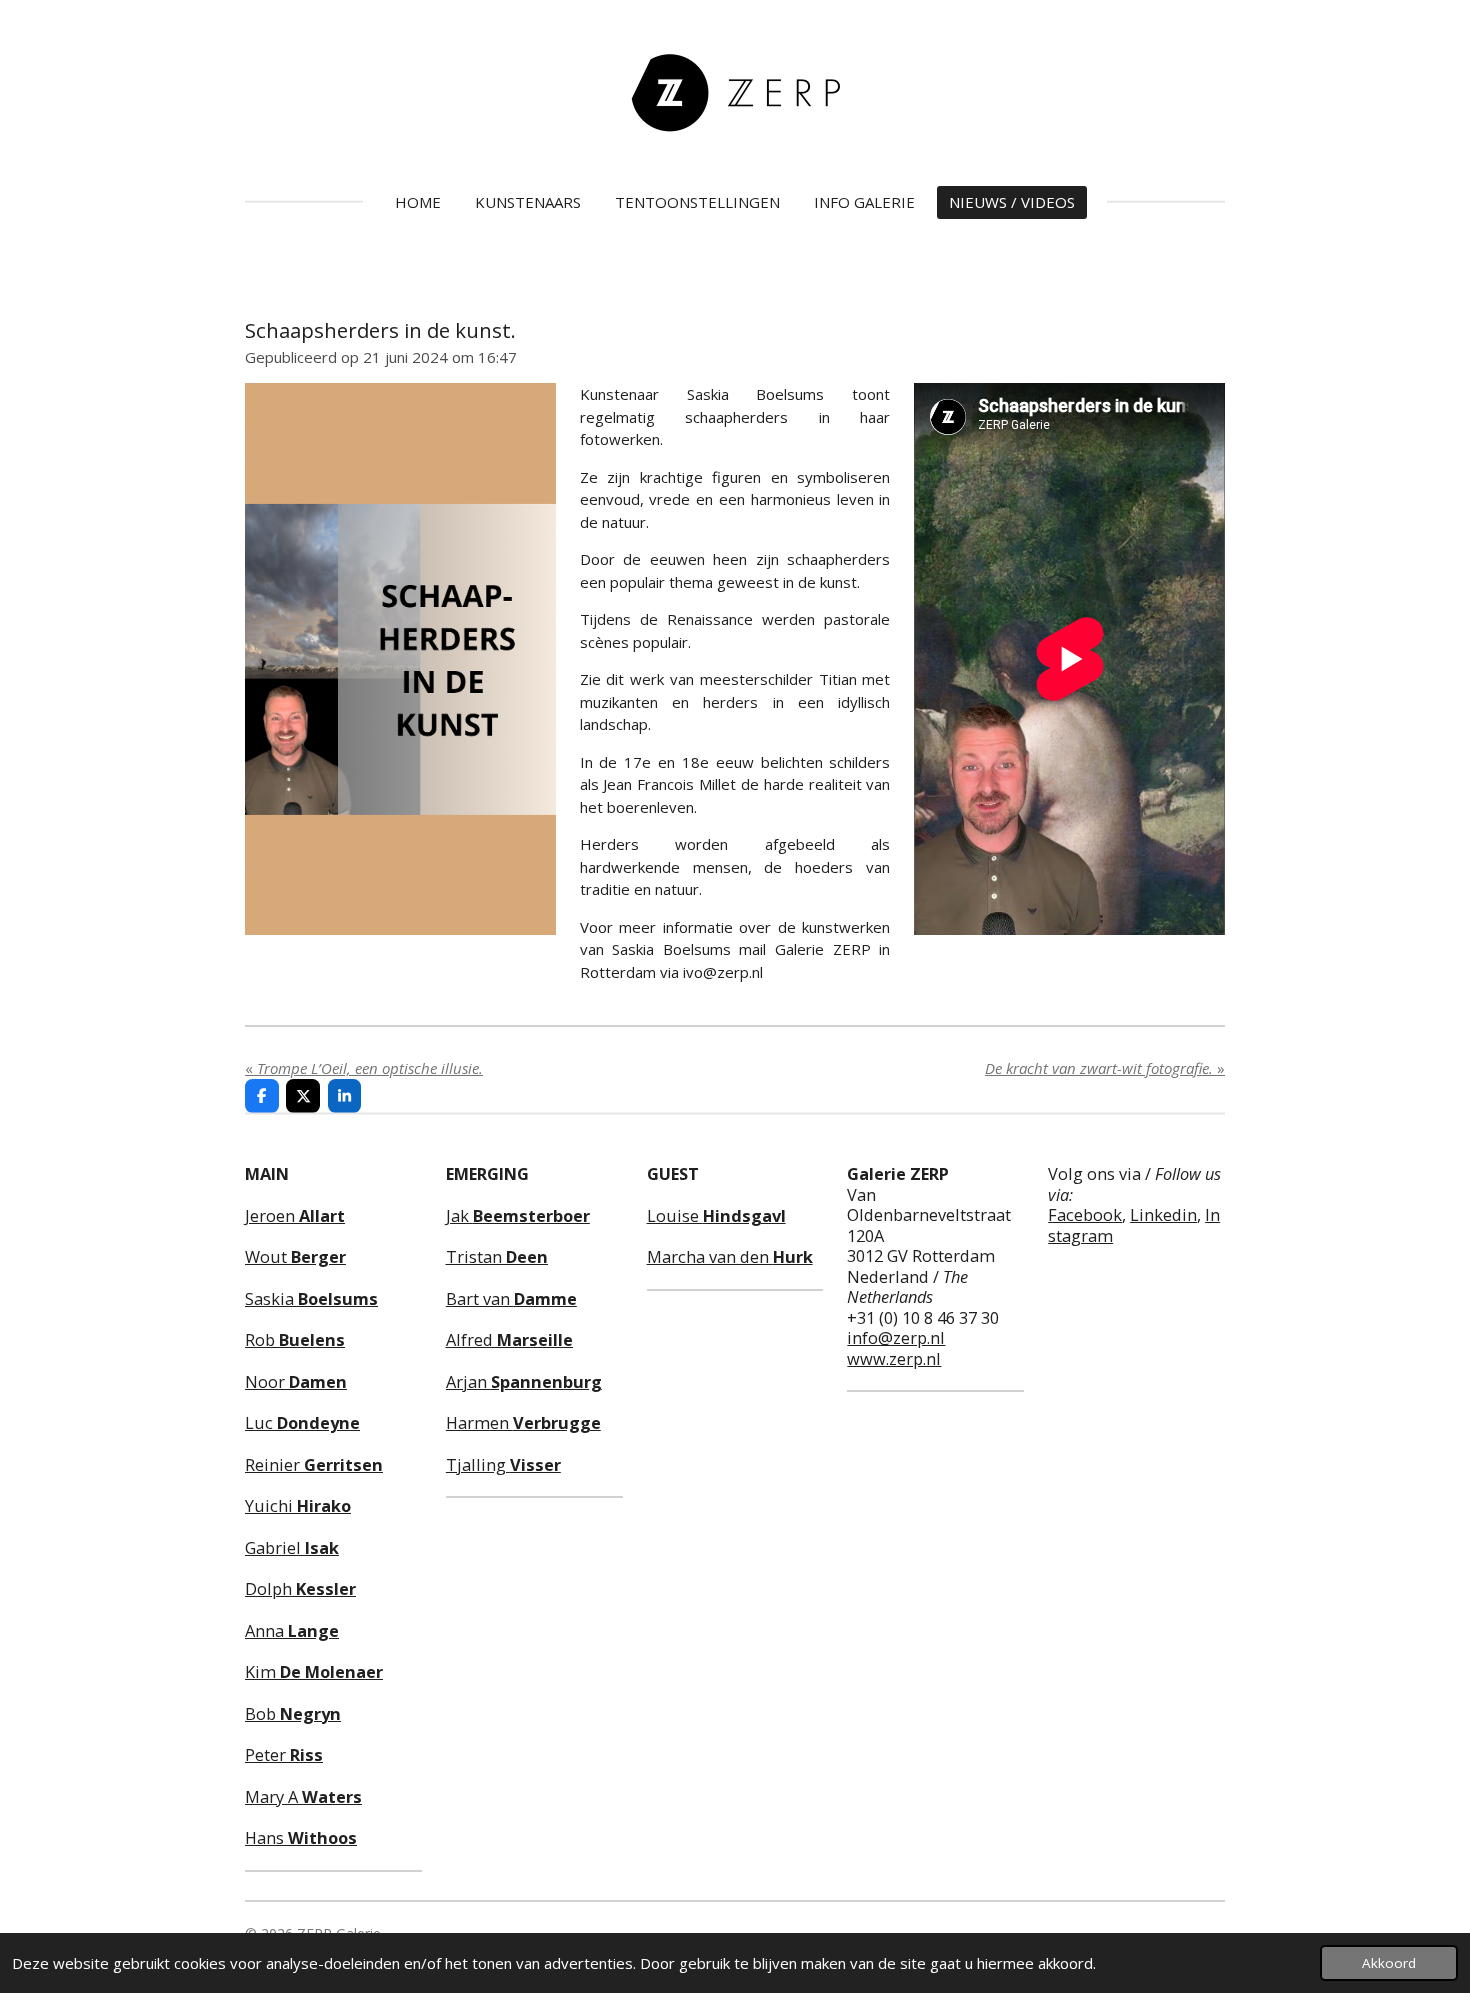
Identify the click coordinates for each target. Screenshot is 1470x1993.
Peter (284, 1754)
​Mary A (303, 1796)
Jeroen (295, 1215)
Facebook (1085, 1214)
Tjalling (503, 1464)
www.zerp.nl (894, 1358)
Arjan (524, 1381)
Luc (302, 1422)
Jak (518, 1215)
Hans (301, 1837)
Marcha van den (730, 1256)
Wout (295, 1256)
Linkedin (1163, 1214)
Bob (293, 1713)
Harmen (523, 1422)
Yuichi (298, 1505)
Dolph (300, 1588)
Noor (296, 1381)
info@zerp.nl (896, 1337)
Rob (295, 1339)
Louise (716, 1215)
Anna (292, 1630)
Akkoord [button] (1389, 1963)
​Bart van (511, 1298)
